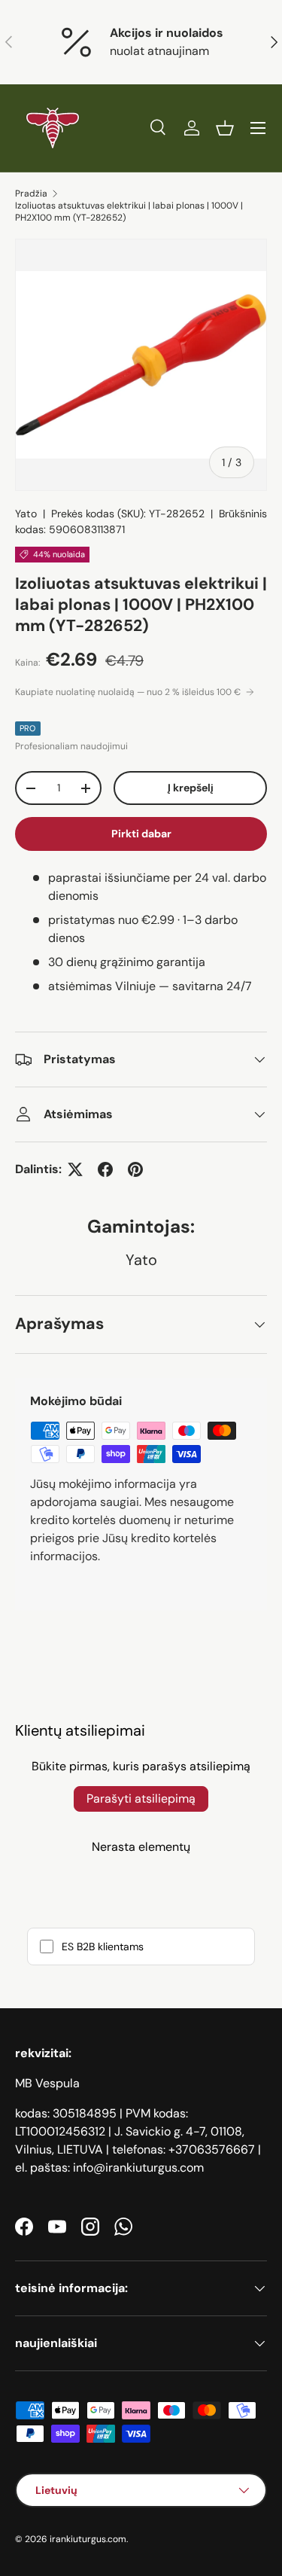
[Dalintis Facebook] (105, 1169)
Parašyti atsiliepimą (141, 1799)
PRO (28, 728)
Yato (26, 514)
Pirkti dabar (141, 834)
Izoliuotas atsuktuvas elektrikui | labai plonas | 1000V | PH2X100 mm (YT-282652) (129, 212)
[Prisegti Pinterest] (135, 1169)
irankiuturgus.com (88, 2539)
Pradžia (31, 194)
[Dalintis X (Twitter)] (75, 1169)
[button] (225, 128)
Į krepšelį (191, 788)
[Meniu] (258, 128)
